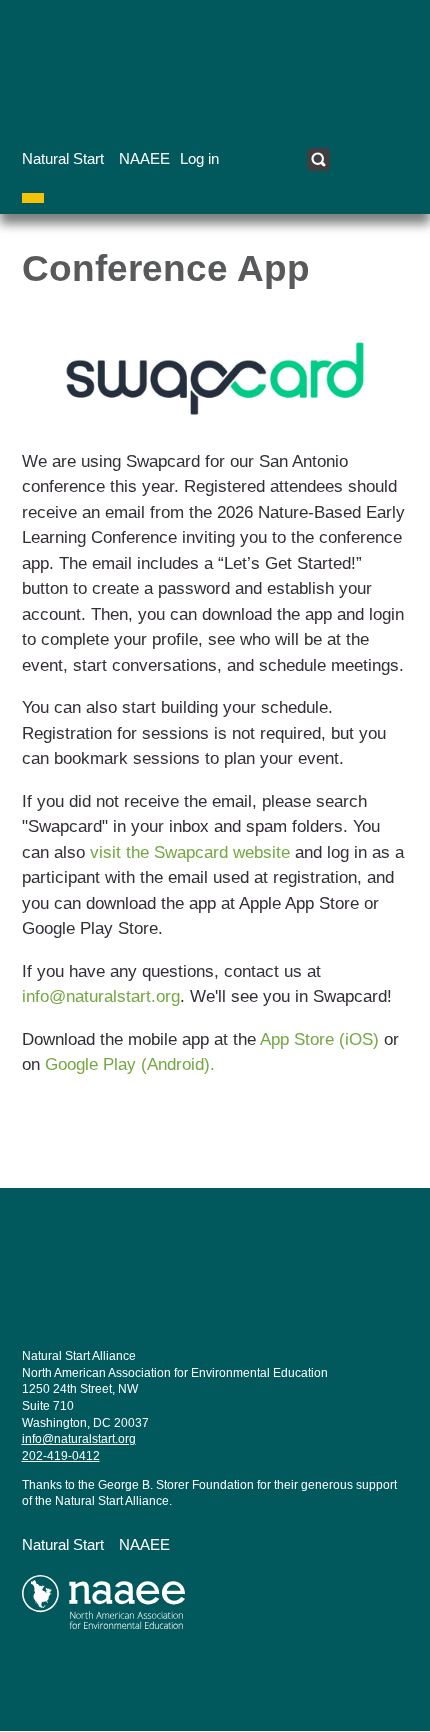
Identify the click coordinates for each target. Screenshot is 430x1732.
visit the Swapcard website (190, 852)
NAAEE (144, 158)
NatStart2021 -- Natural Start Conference (150, 1291)
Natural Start (63, 158)
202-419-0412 (61, 1456)
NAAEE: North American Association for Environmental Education (150, 65)
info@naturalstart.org (101, 996)
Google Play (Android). (130, 1064)
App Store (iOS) (322, 1039)
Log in (199, 158)
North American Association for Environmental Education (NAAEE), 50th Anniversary (150, 1610)
